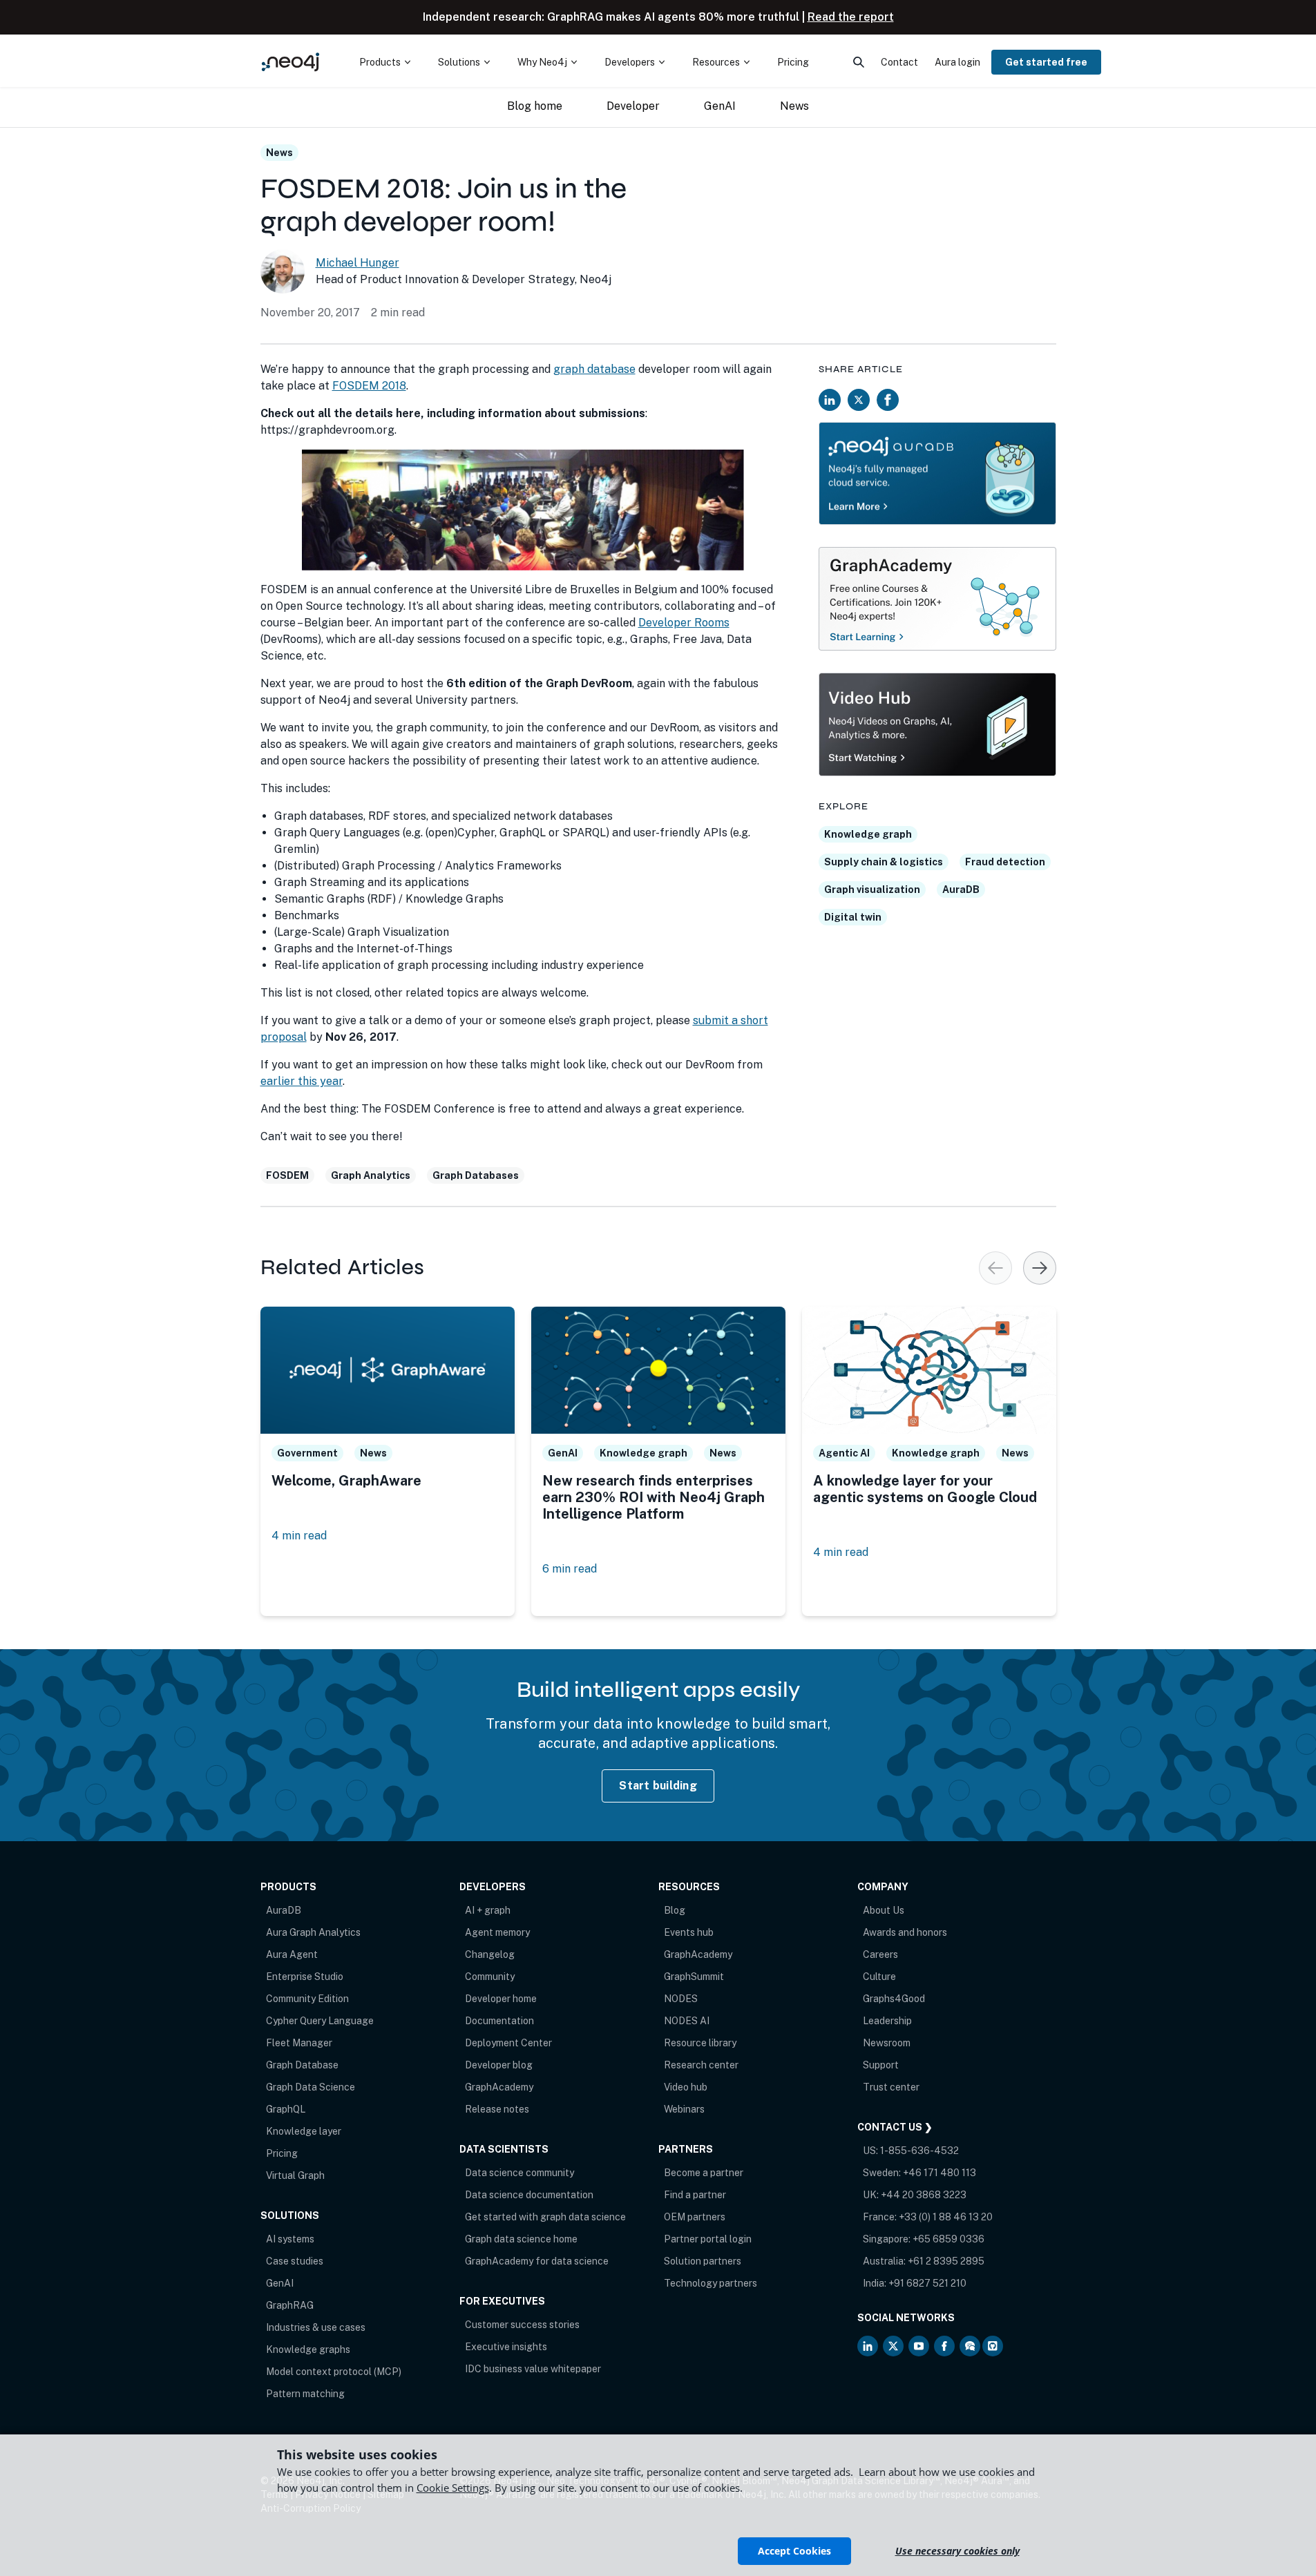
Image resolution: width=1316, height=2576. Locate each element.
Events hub (689, 1932)
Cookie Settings (453, 2488)
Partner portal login (708, 2239)
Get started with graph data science (545, 2217)
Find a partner (695, 2195)
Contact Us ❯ (895, 2127)
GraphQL (286, 2109)
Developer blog (499, 2065)
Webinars (684, 2109)
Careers (880, 1954)
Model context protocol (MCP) (334, 2372)
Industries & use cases (316, 2327)
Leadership (887, 2021)
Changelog (490, 1954)
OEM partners (695, 2217)
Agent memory (497, 1932)
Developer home (501, 1999)
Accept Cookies (794, 2551)
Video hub (686, 2087)
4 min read (299, 1536)
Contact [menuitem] (899, 62)
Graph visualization (872, 890)
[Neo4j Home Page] (291, 62)
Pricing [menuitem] (793, 62)
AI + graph (488, 1910)
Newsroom (887, 2043)
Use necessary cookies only (957, 2551)
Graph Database (302, 2065)
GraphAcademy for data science (537, 2261)
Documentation (499, 2021)
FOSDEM (287, 1175)
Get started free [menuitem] (1046, 62)
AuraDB (961, 890)
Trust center (891, 2087)
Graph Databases (476, 1175)
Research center (701, 2065)
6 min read (570, 1569)
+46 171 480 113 (940, 2173)
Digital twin (853, 917)
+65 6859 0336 (948, 2239)
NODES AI (687, 2021)
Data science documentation (529, 2195)
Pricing (282, 2153)
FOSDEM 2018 (369, 386)
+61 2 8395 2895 (946, 2261)
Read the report (851, 17)
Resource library (700, 2043)
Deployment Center (508, 2043)
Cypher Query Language (320, 2021)
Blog (675, 1910)
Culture (879, 1977)
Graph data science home (521, 2239)
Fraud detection (1005, 862)
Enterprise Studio (305, 1977)
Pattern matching (305, 2394)
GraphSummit (694, 1977)
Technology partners (711, 2283)
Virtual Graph (295, 2175)
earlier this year (302, 1081)
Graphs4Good (894, 1999)
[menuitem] (385, 62)
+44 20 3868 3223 (924, 2195)
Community (490, 1977)
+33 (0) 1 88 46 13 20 (946, 2217)
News (279, 153)
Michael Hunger (357, 263)
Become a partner (704, 2173)
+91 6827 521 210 (927, 2283)
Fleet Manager (299, 2043)
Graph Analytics (371, 1175)
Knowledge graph (868, 834)
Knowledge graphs (308, 2349)
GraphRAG (290, 2305)
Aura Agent (292, 1954)
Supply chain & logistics (884, 862)
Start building (658, 1786)
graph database (594, 369)
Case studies (295, 2261)
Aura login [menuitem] (957, 62)
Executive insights (506, 2347)
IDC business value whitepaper (533, 2369)
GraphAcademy (499, 2087)
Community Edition (307, 1999)
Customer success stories (522, 2325)
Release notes (497, 2109)
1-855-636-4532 (919, 2151)
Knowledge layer (304, 2131)
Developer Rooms (684, 623)
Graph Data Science (311, 2087)
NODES (681, 1999)
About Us (884, 1910)
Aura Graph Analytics (313, 1932)
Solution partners (703, 2261)
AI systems (290, 2239)
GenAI (280, 2283)
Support (881, 2065)
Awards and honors (905, 1932)
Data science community (519, 2173)
